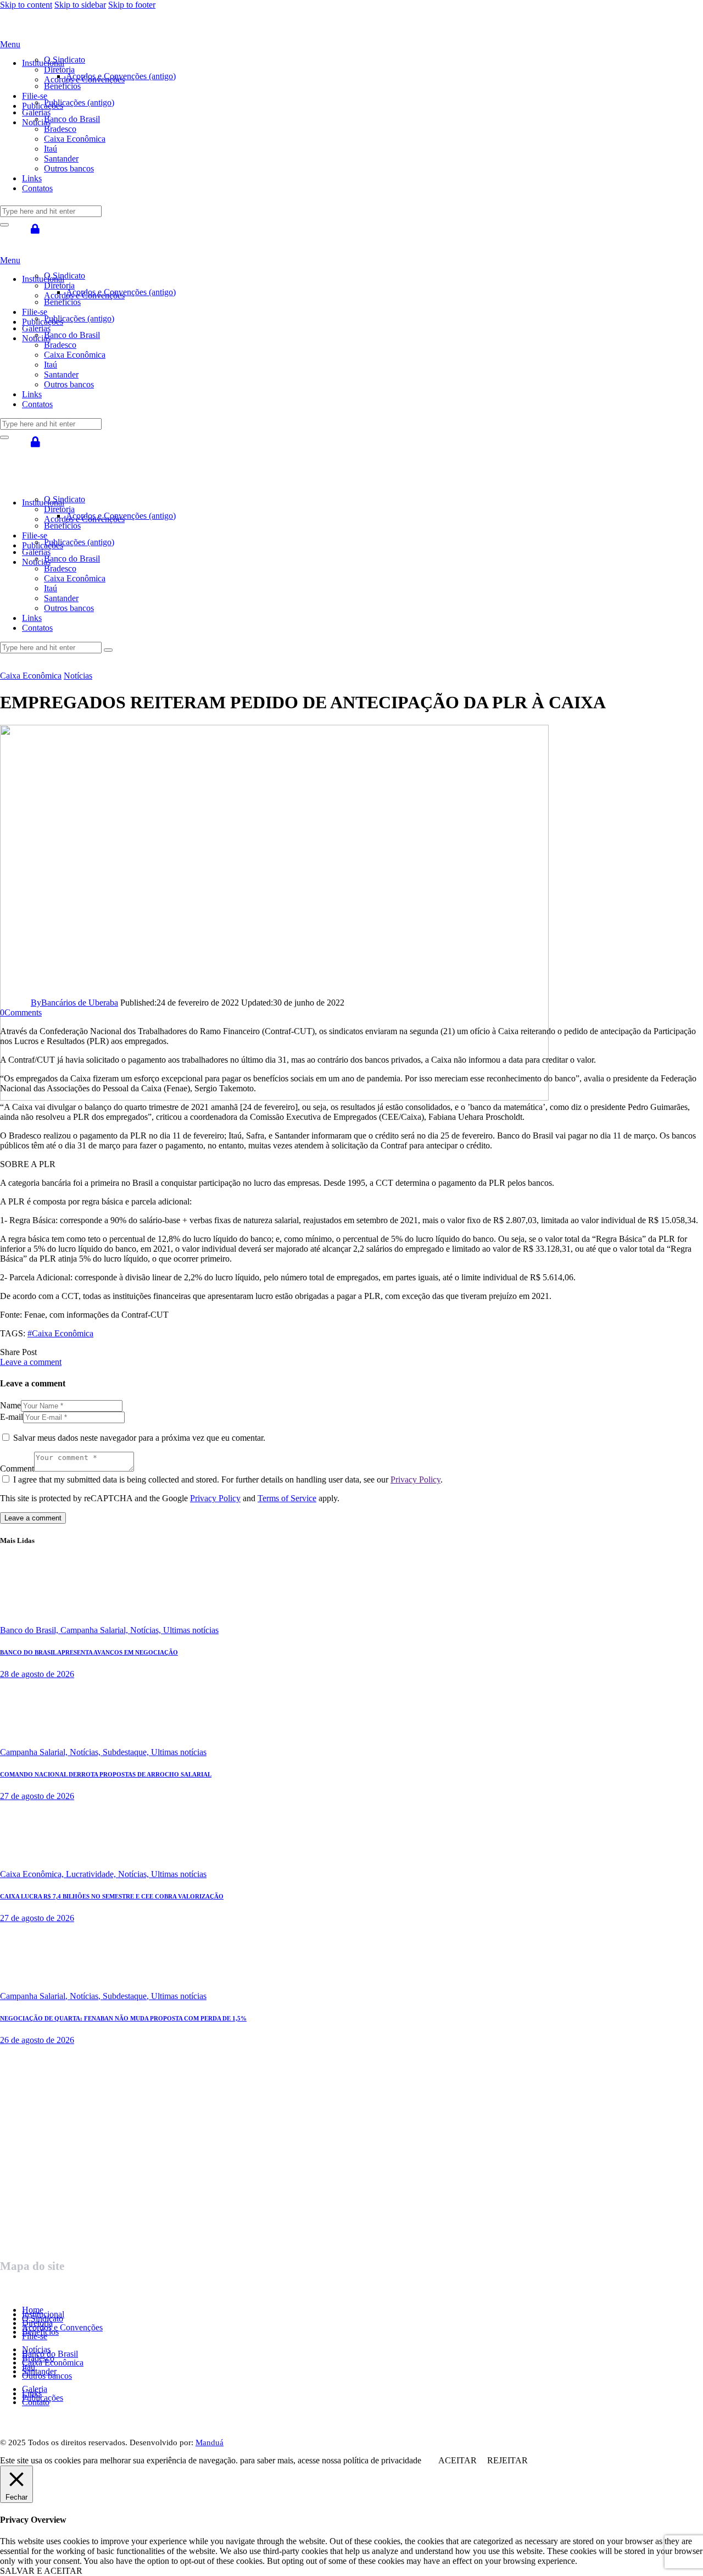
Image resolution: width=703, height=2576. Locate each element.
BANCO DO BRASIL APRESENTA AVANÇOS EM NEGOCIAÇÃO (89, 1652)
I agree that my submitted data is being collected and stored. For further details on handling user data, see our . (228, 1479)
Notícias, (147, 1630)
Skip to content (26, 5)
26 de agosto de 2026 (37, 2040)
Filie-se (35, 2336)
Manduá (210, 2442)
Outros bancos (47, 2376)
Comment (17, 1469)
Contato (36, 2402)
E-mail (12, 1417)
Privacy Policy (415, 1479)
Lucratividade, (92, 1874)
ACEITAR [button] (457, 2460)
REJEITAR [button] (507, 2460)
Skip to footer (132, 5)
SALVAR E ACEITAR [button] (41, 2571)
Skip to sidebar (80, 5)
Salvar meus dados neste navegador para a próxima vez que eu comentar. (139, 1438)
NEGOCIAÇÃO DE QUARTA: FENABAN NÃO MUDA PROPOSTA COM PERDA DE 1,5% (123, 2018)
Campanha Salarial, (95, 1630)
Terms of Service (287, 1498)
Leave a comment (31, 1362)
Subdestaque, (127, 1752)
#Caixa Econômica (60, 1333)
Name (10, 1405)
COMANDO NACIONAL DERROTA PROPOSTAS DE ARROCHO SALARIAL (106, 1774)
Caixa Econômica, (33, 1874)
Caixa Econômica (31, 676)
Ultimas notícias (191, 1630)
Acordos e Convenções (62, 2327)
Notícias (78, 676)
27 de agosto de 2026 (37, 1796)
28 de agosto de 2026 (37, 1674)
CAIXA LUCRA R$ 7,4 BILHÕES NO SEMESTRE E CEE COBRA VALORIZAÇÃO (112, 1896)
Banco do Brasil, (30, 1630)
